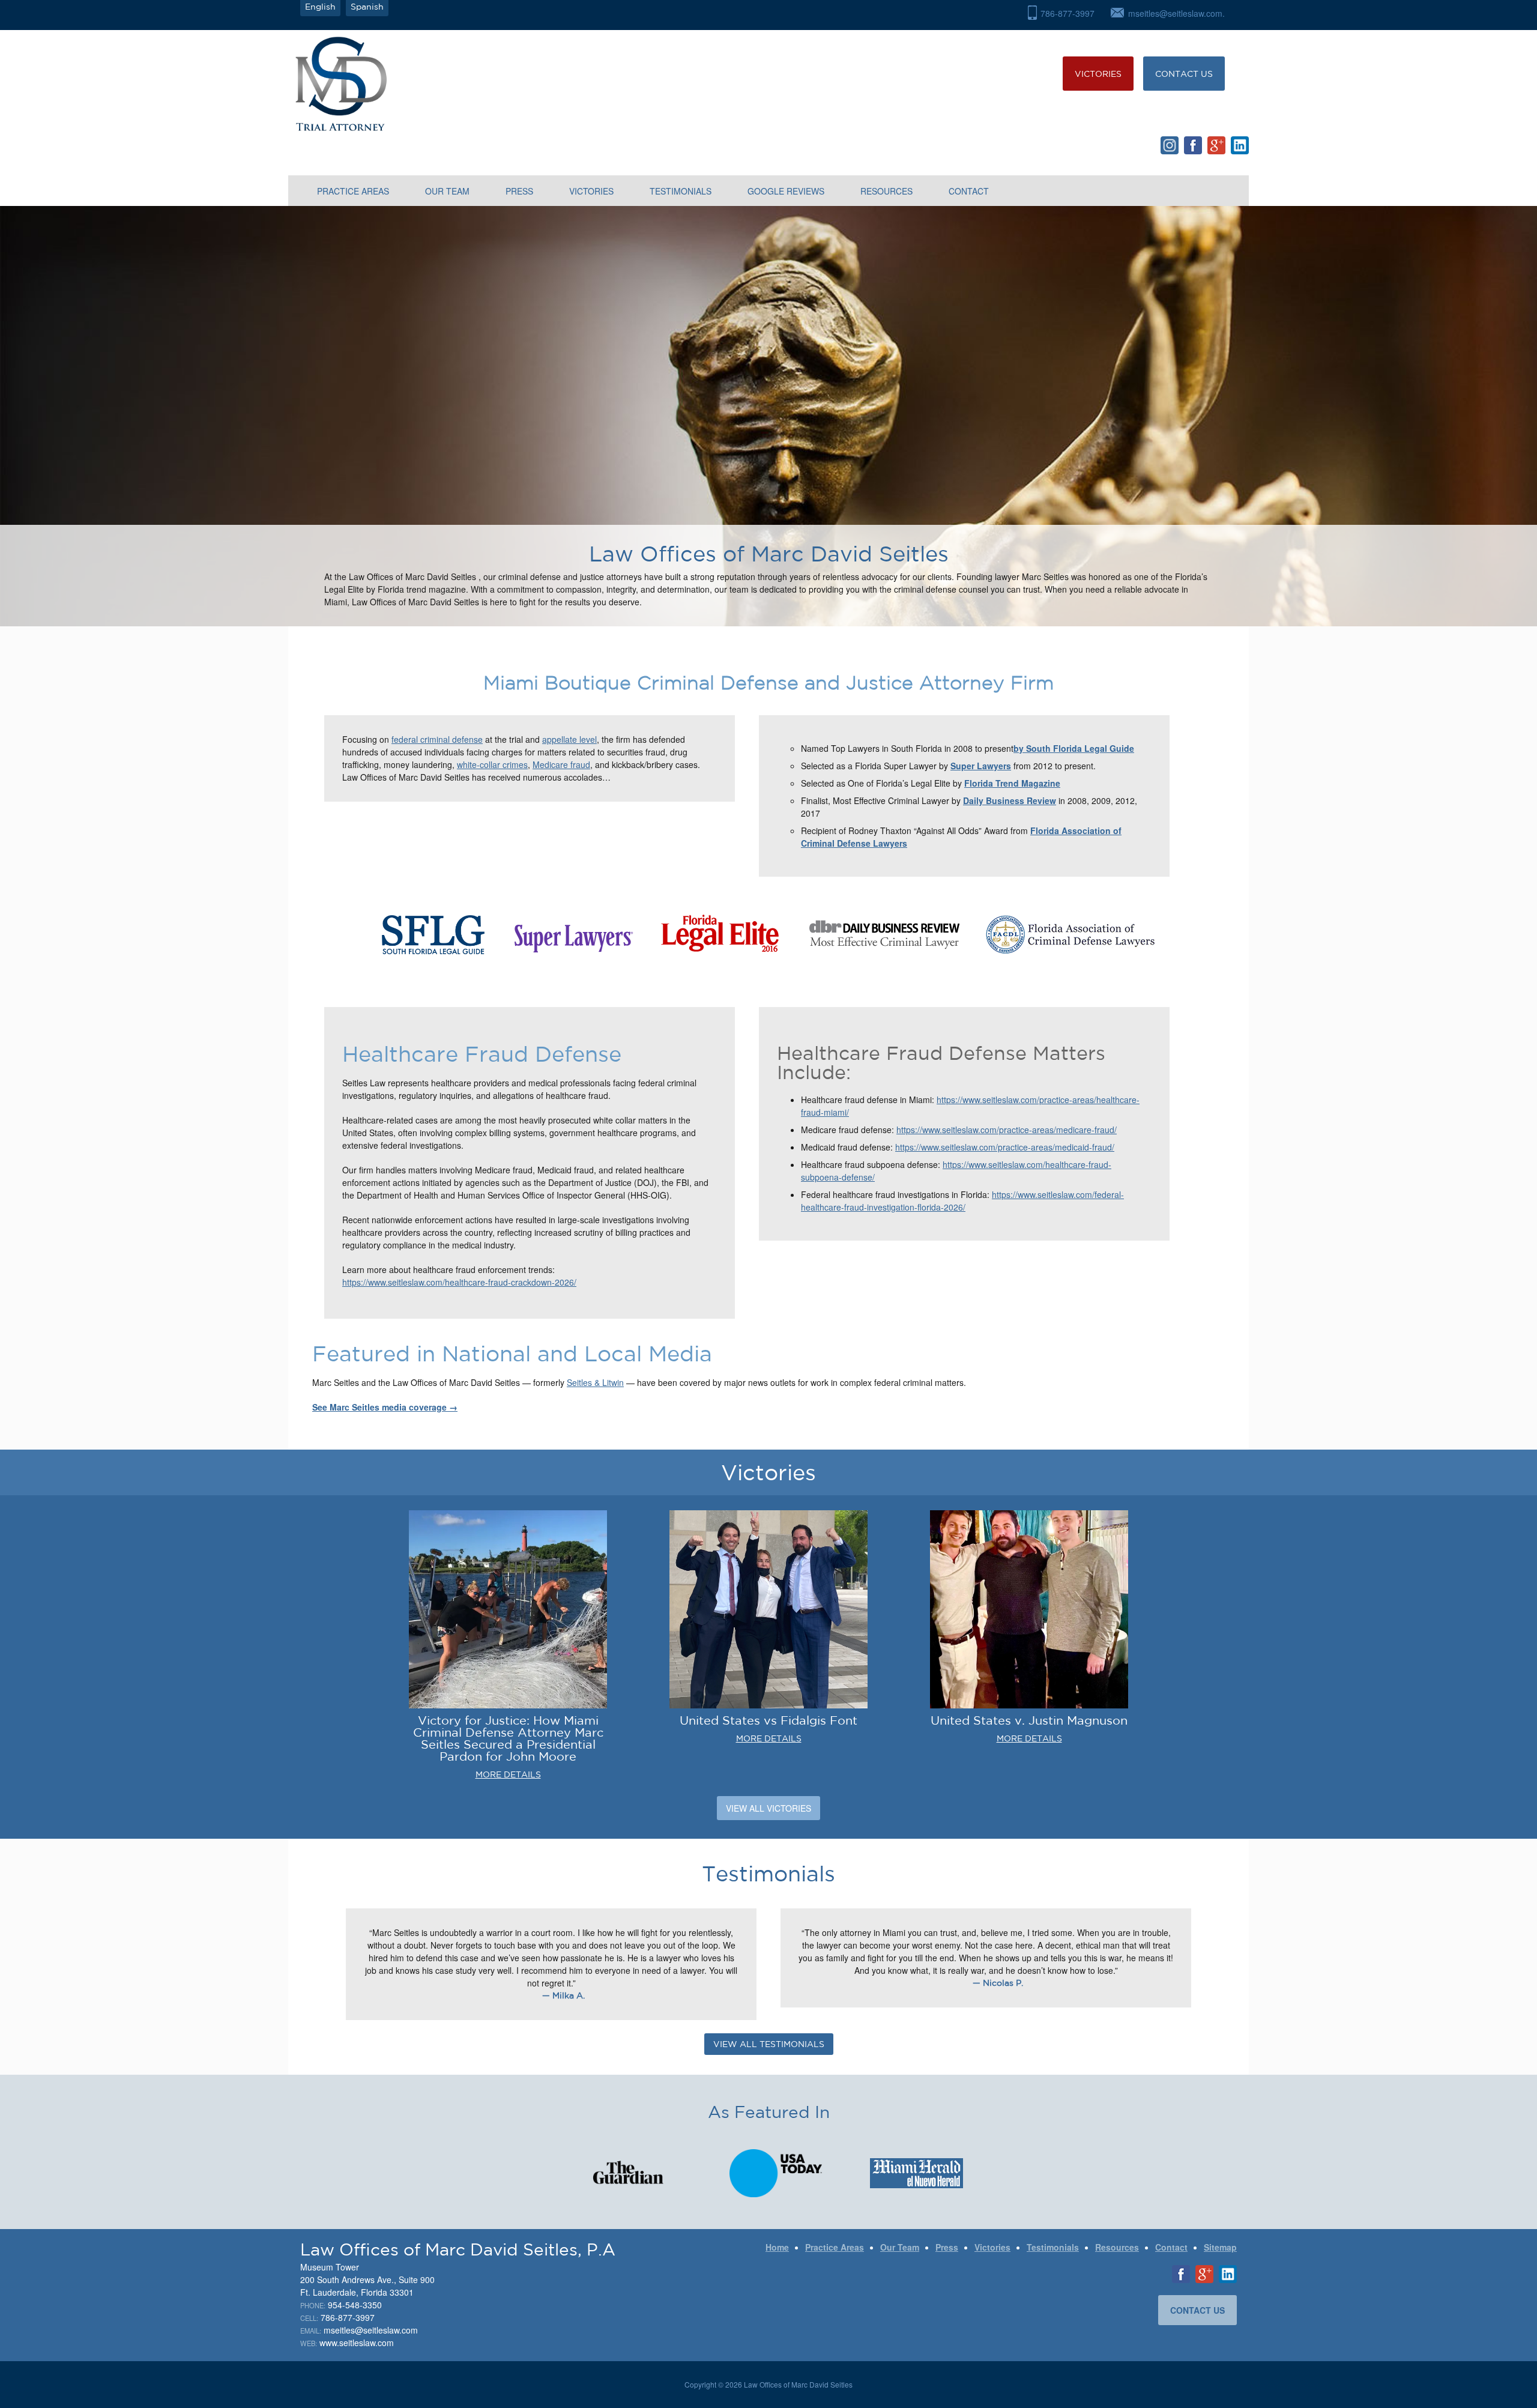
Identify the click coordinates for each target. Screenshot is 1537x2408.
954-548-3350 (355, 2305)
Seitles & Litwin (595, 1382)
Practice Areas (353, 191)
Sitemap (1220, 2247)
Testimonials (681, 191)
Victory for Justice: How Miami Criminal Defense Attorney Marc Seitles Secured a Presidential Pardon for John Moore (508, 1738)
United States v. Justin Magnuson (1029, 1720)
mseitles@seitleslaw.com (371, 2330)
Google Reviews (786, 191)
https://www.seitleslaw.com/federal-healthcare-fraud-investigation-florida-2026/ (962, 1201)
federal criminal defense (437, 739)
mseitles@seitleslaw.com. (1176, 13)
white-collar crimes (492, 764)
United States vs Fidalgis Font (768, 1720)
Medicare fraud (561, 764)
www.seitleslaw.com (357, 2343)
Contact (969, 191)
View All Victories (768, 1808)
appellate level (569, 739)
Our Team (447, 191)
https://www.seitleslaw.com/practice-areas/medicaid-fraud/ (1005, 1147)
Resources (886, 191)
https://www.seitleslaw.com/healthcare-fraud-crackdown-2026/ (459, 1282)
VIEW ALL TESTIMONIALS (769, 2044)
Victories (1098, 74)
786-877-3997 (1067, 13)
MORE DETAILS (508, 1774)
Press (519, 191)
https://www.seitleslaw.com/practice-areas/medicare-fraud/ (1007, 1130)
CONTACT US (1184, 74)
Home (777, 2247)
